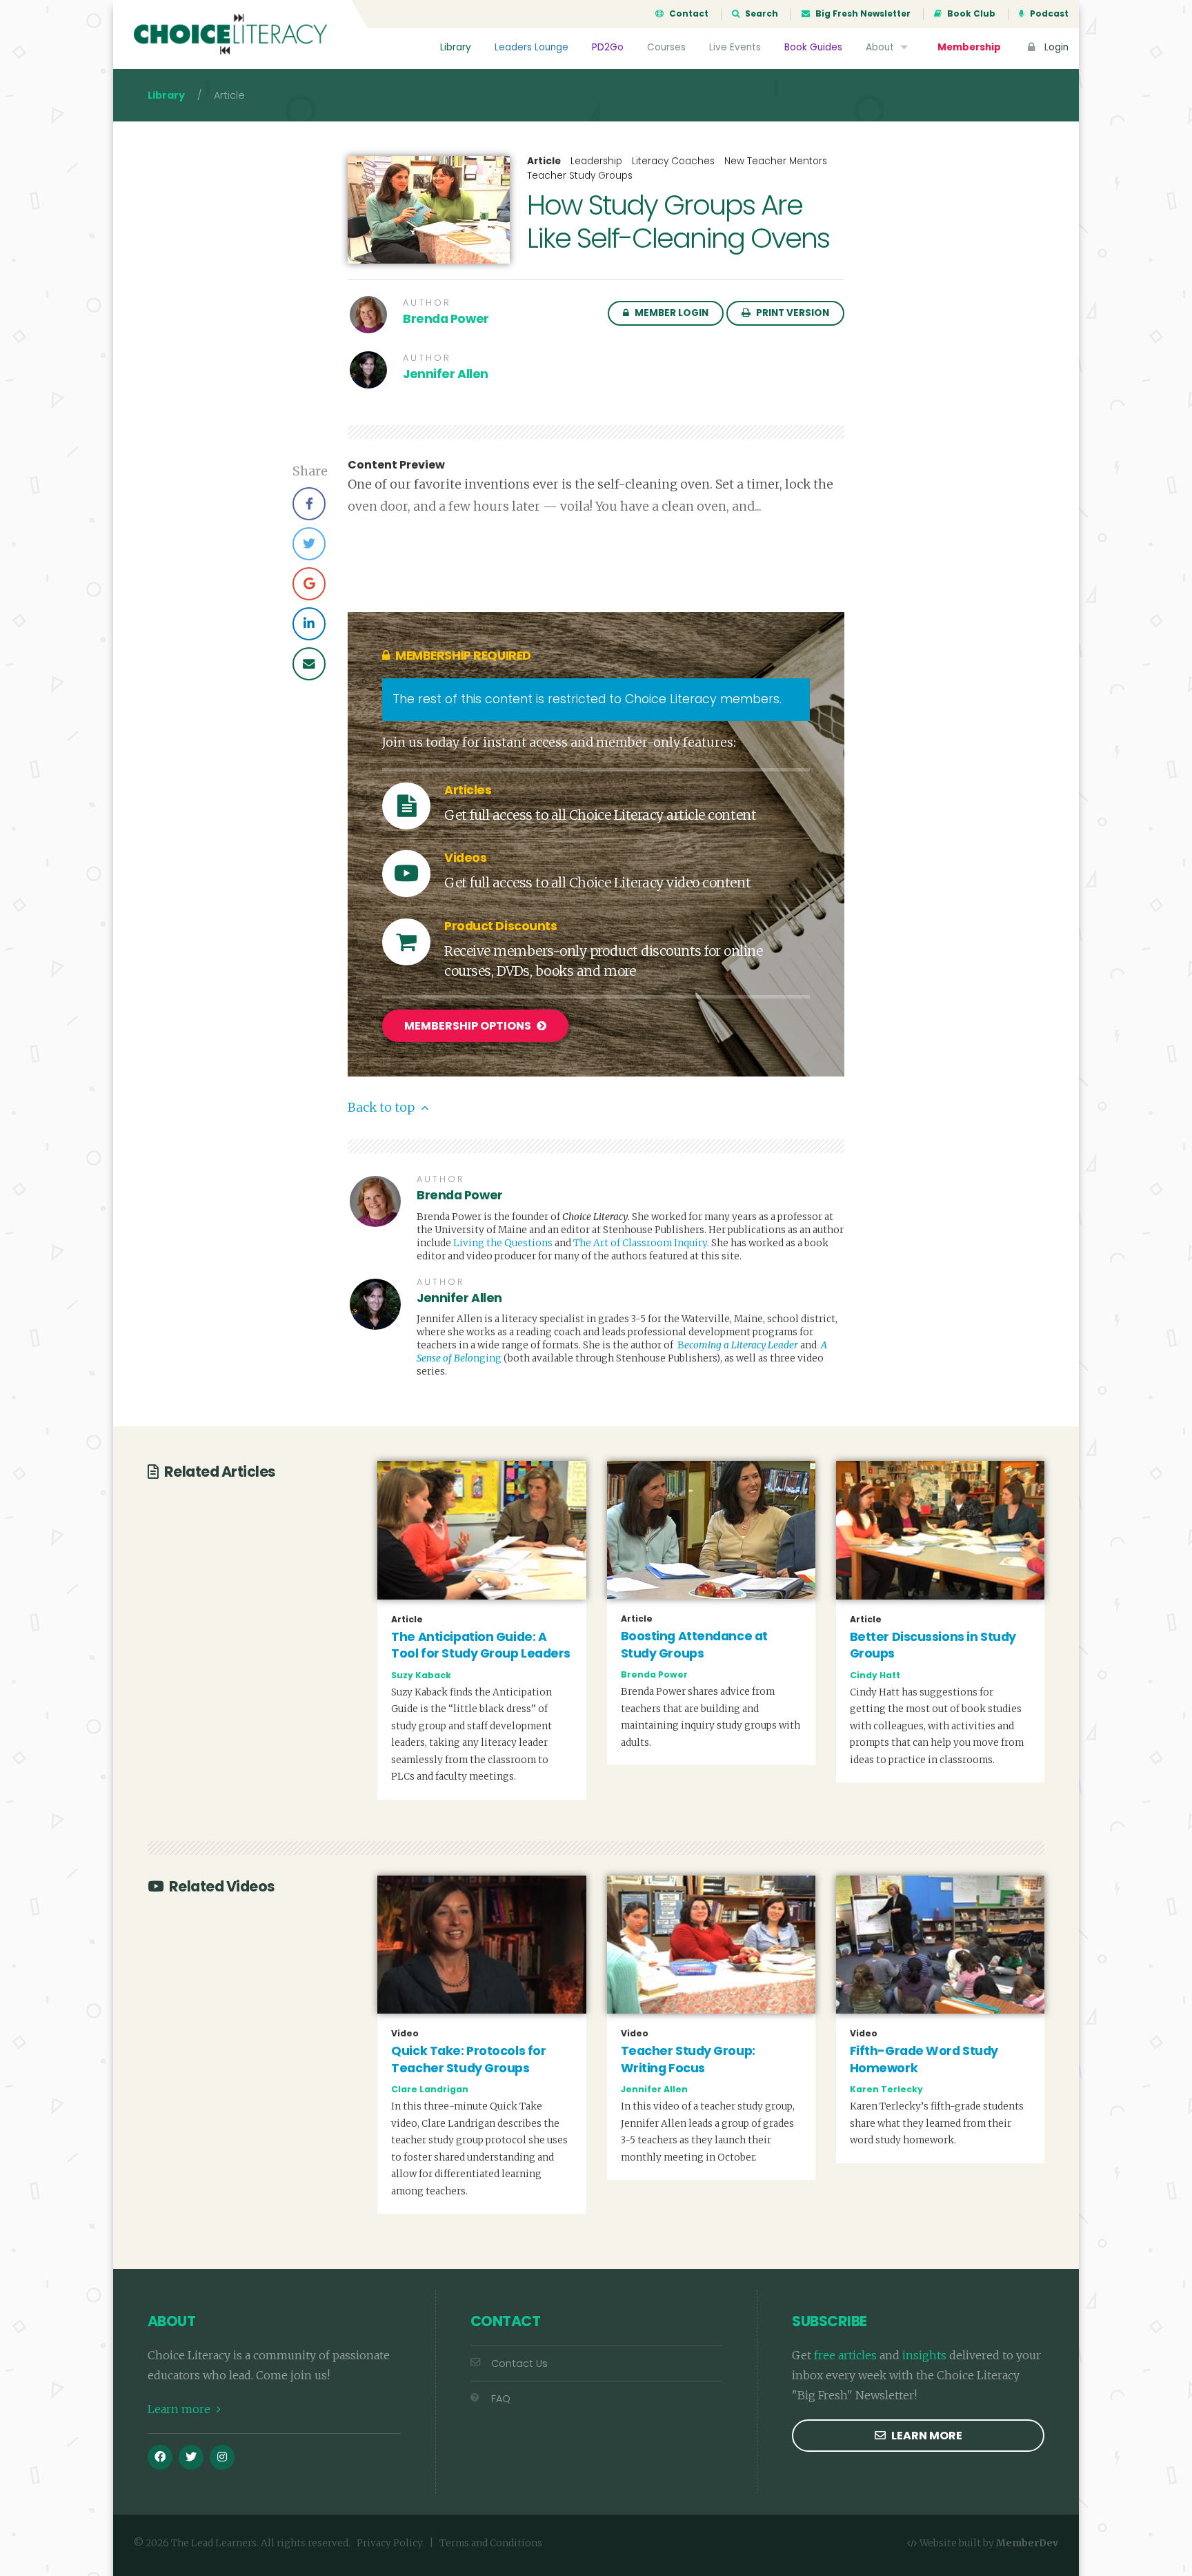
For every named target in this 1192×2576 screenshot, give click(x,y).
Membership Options (469, 1026)
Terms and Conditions (491, 2543)
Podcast (1048, 14)
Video (405, 2034)
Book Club (970, 14)
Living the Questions (503, 1243)
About (881, 47)
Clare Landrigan (430, 2089)
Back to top (383, 1108)
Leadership (596, 161)
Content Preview (396, 465)
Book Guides (813, 47)
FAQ (501, 2399)
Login (1055, 47)
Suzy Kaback (421, 1675)
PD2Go (608, 47)
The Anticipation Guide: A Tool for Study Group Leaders (481, 1645)
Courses (666, 47)
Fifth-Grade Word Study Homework (924, 2059)
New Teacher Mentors (776, 161)
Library (456, 47)
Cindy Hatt (875, 1675)
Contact (688, 14)
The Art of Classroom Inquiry (640, 1243)
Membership (969, 47)
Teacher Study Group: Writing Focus (688, 2059)
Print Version (792, 313)
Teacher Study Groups (580, 176)
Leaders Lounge (532, 47)
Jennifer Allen (446, 374)
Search (761, 14)
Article (544, 161)
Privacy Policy (390, 2543)
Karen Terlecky (886, 2089)
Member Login (670, 313)
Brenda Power (446, 319)
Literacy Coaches (673, 161)
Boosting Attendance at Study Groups (694, 1645)
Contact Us (519, 2363)
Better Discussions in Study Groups (933, 1645)
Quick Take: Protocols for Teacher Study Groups (468, 2059)
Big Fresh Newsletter (862, 14)
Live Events (735, 47)
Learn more (180, 2409)
